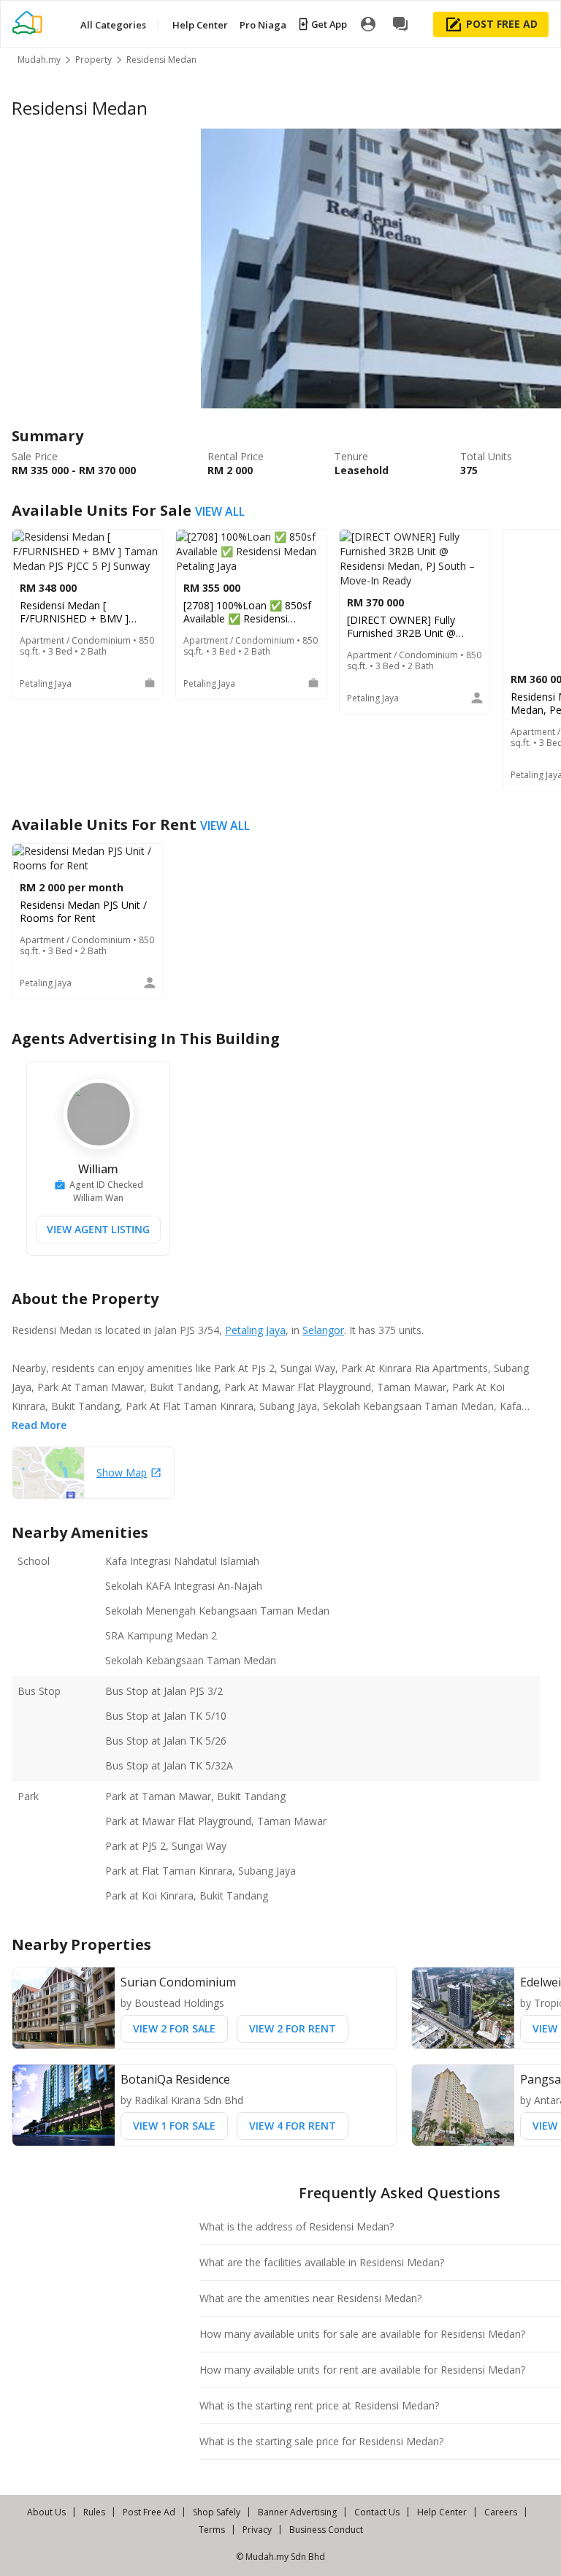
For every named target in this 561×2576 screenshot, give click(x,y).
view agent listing (98, 1229)
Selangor (323, 1330)
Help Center (442, 2512)
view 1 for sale (174, 2126)
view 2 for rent (293, 2028)
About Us (46, 2512)
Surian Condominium (178, 1982)
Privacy (257, 2530)
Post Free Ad (149, 2512)
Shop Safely (217, 2512)
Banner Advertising (297, 2512)
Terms (212, 2530)
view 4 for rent (293, 2126)
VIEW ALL (220, 511)
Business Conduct (326, 2530)
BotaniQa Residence (175, 2079)
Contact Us (377, 2512)
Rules (94, 2512)
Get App (329, 24)
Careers (501, 2512)
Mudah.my (39, 60)
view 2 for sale (174, 2028)
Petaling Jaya (255, 1330)
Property (93, 60)
